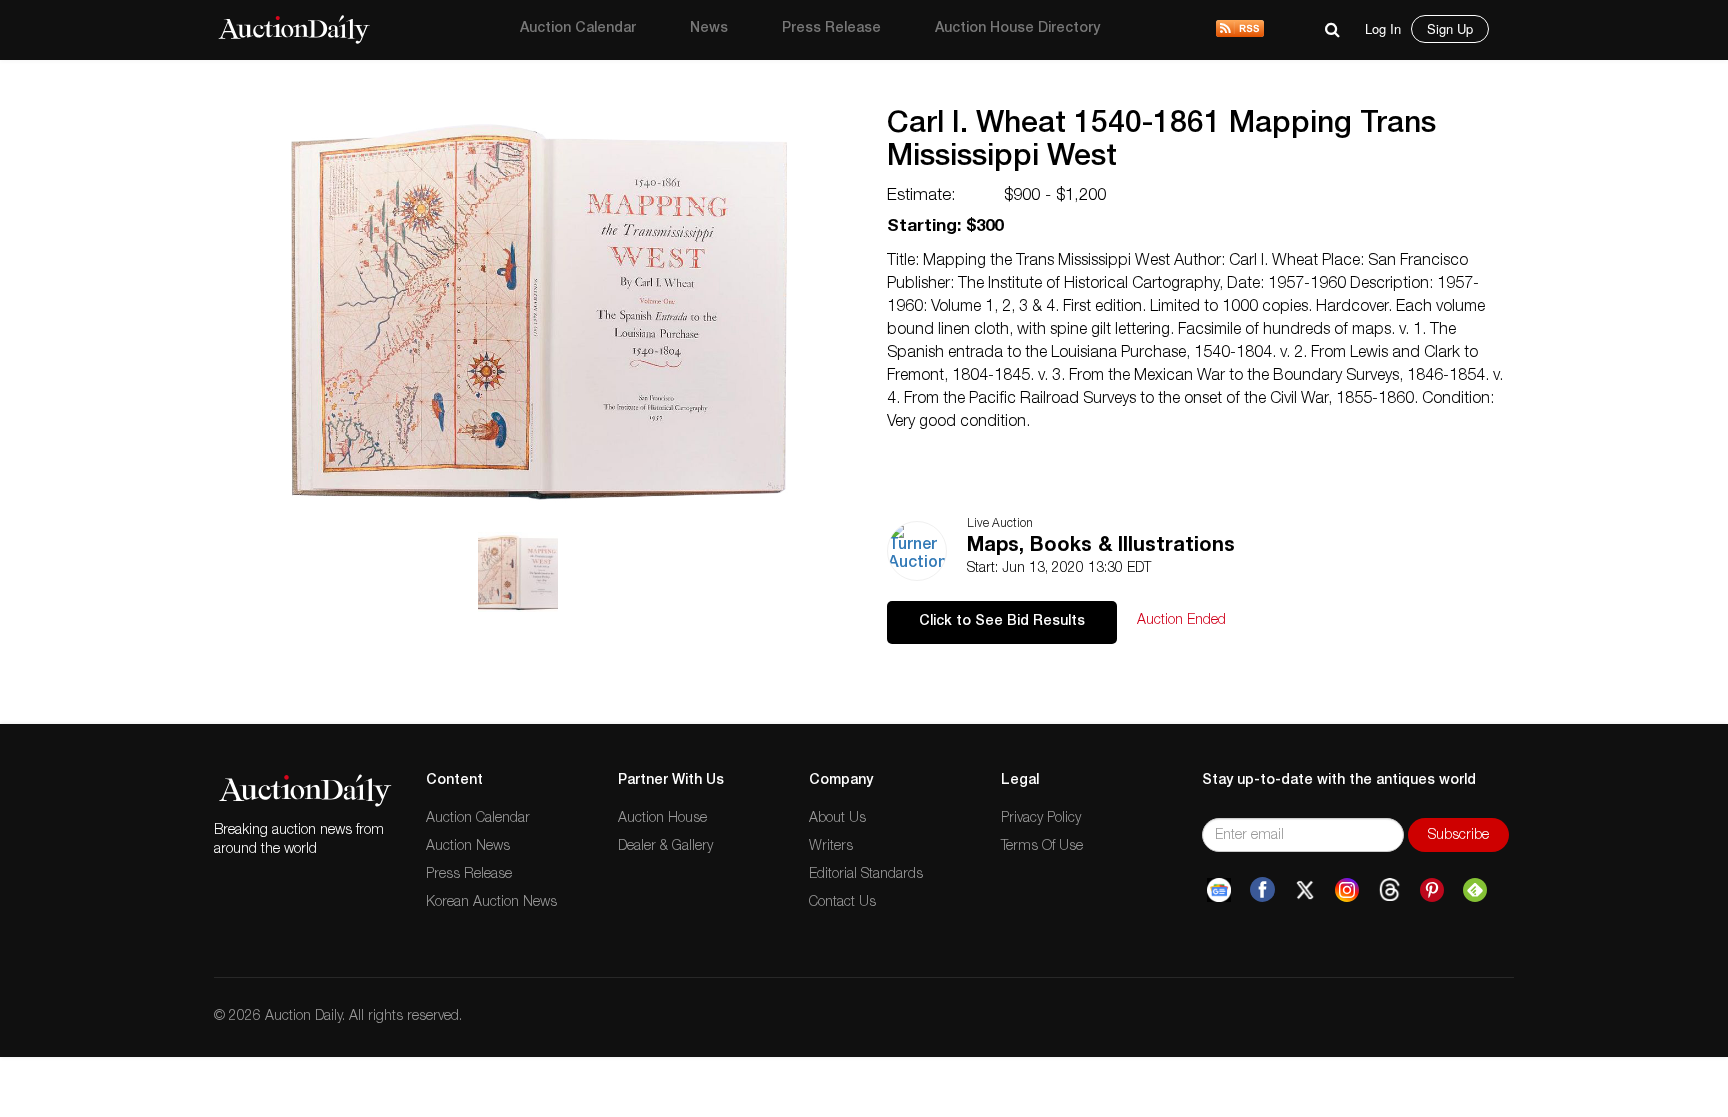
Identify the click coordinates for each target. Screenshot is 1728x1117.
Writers (831, 847)
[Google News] (1219, 890)
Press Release (831, 29)
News (709, 29)
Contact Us (842, 903)
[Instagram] (1347, 890)
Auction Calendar (578, 29)
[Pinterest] (1432, 890)
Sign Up (1450, 28)
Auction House (662, 819)
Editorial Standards (866, 875)
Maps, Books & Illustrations (1101, 547)
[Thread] (1389, 890)
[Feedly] (1475, 890)
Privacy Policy (1041, 819)
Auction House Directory (1017, 29)
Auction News (468, 847)
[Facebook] (1262, 890)
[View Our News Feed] (1240, 30)
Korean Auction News (491, 903)
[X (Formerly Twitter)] (1305, 890)
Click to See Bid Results (1002, 622)
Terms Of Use (1042, 847)
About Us (837, 819)
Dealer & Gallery (665, 847)
